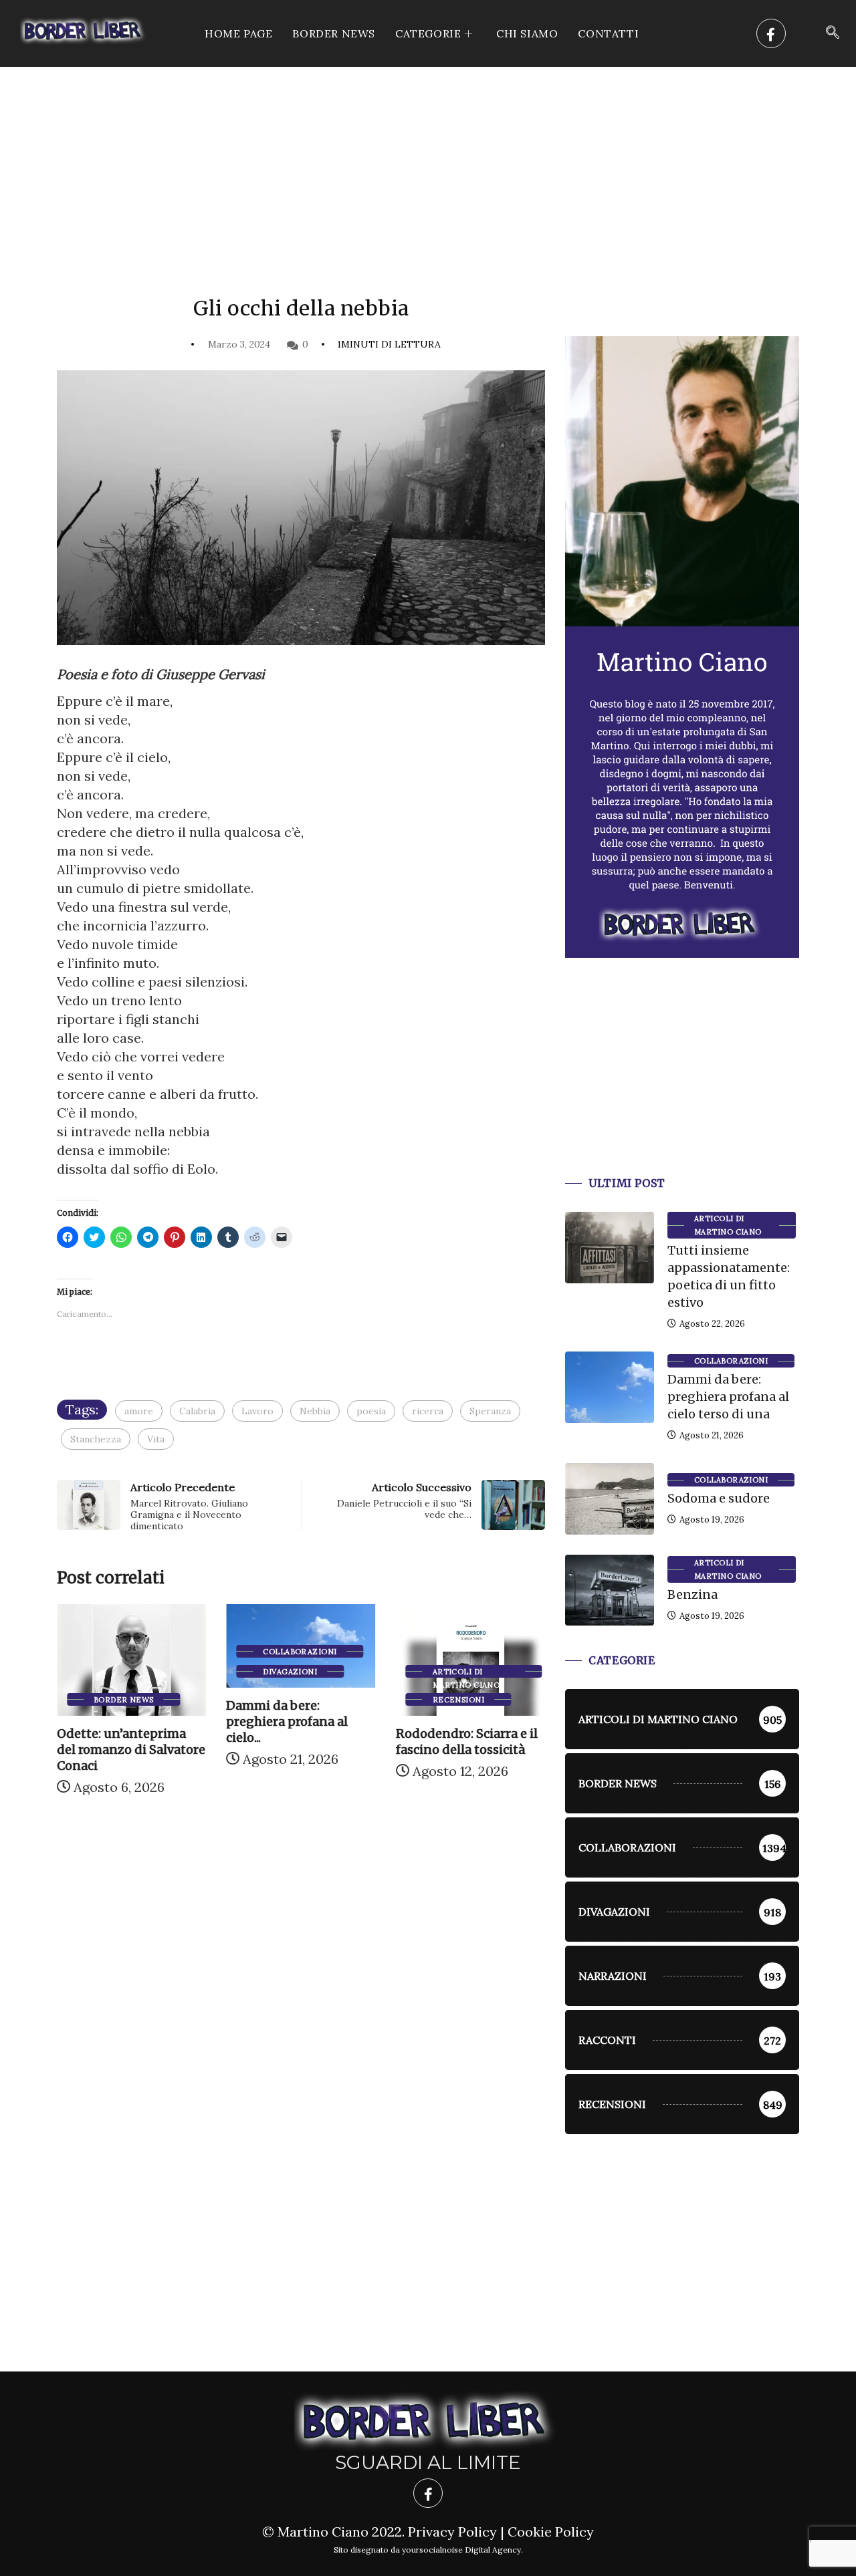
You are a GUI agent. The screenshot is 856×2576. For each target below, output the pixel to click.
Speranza (490, 1411)
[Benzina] (610, 1590)
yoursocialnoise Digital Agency (461, 2550)
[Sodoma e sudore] (610, 1499)
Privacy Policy (452, 2532)
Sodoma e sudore (719, 1498)
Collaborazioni (231, 1652)
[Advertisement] (428, 167)
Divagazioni (221, 1672)
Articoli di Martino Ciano (397, 1672)
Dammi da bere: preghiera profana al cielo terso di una (728, 1397)
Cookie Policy (551, 2532)
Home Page (238, 33)
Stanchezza (96, 1439)
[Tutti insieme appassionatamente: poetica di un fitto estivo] (610, 1247)
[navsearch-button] (833, 33)
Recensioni (389, 1700)
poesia (371, 1411)
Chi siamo (527, 33)
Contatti (608, 33)
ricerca (428, 1411)
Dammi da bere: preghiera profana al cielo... (218, 1721)
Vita (156, 1439)
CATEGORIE (428, 33)
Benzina (692, 1594)
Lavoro (257, 1411)
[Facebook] (771, 33)
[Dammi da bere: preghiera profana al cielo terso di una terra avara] (610, 1387)
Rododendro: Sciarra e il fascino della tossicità (397, 1742)
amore (139, 1411)
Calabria (197, 1411)
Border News (334, 33)
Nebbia (315, 1411)
